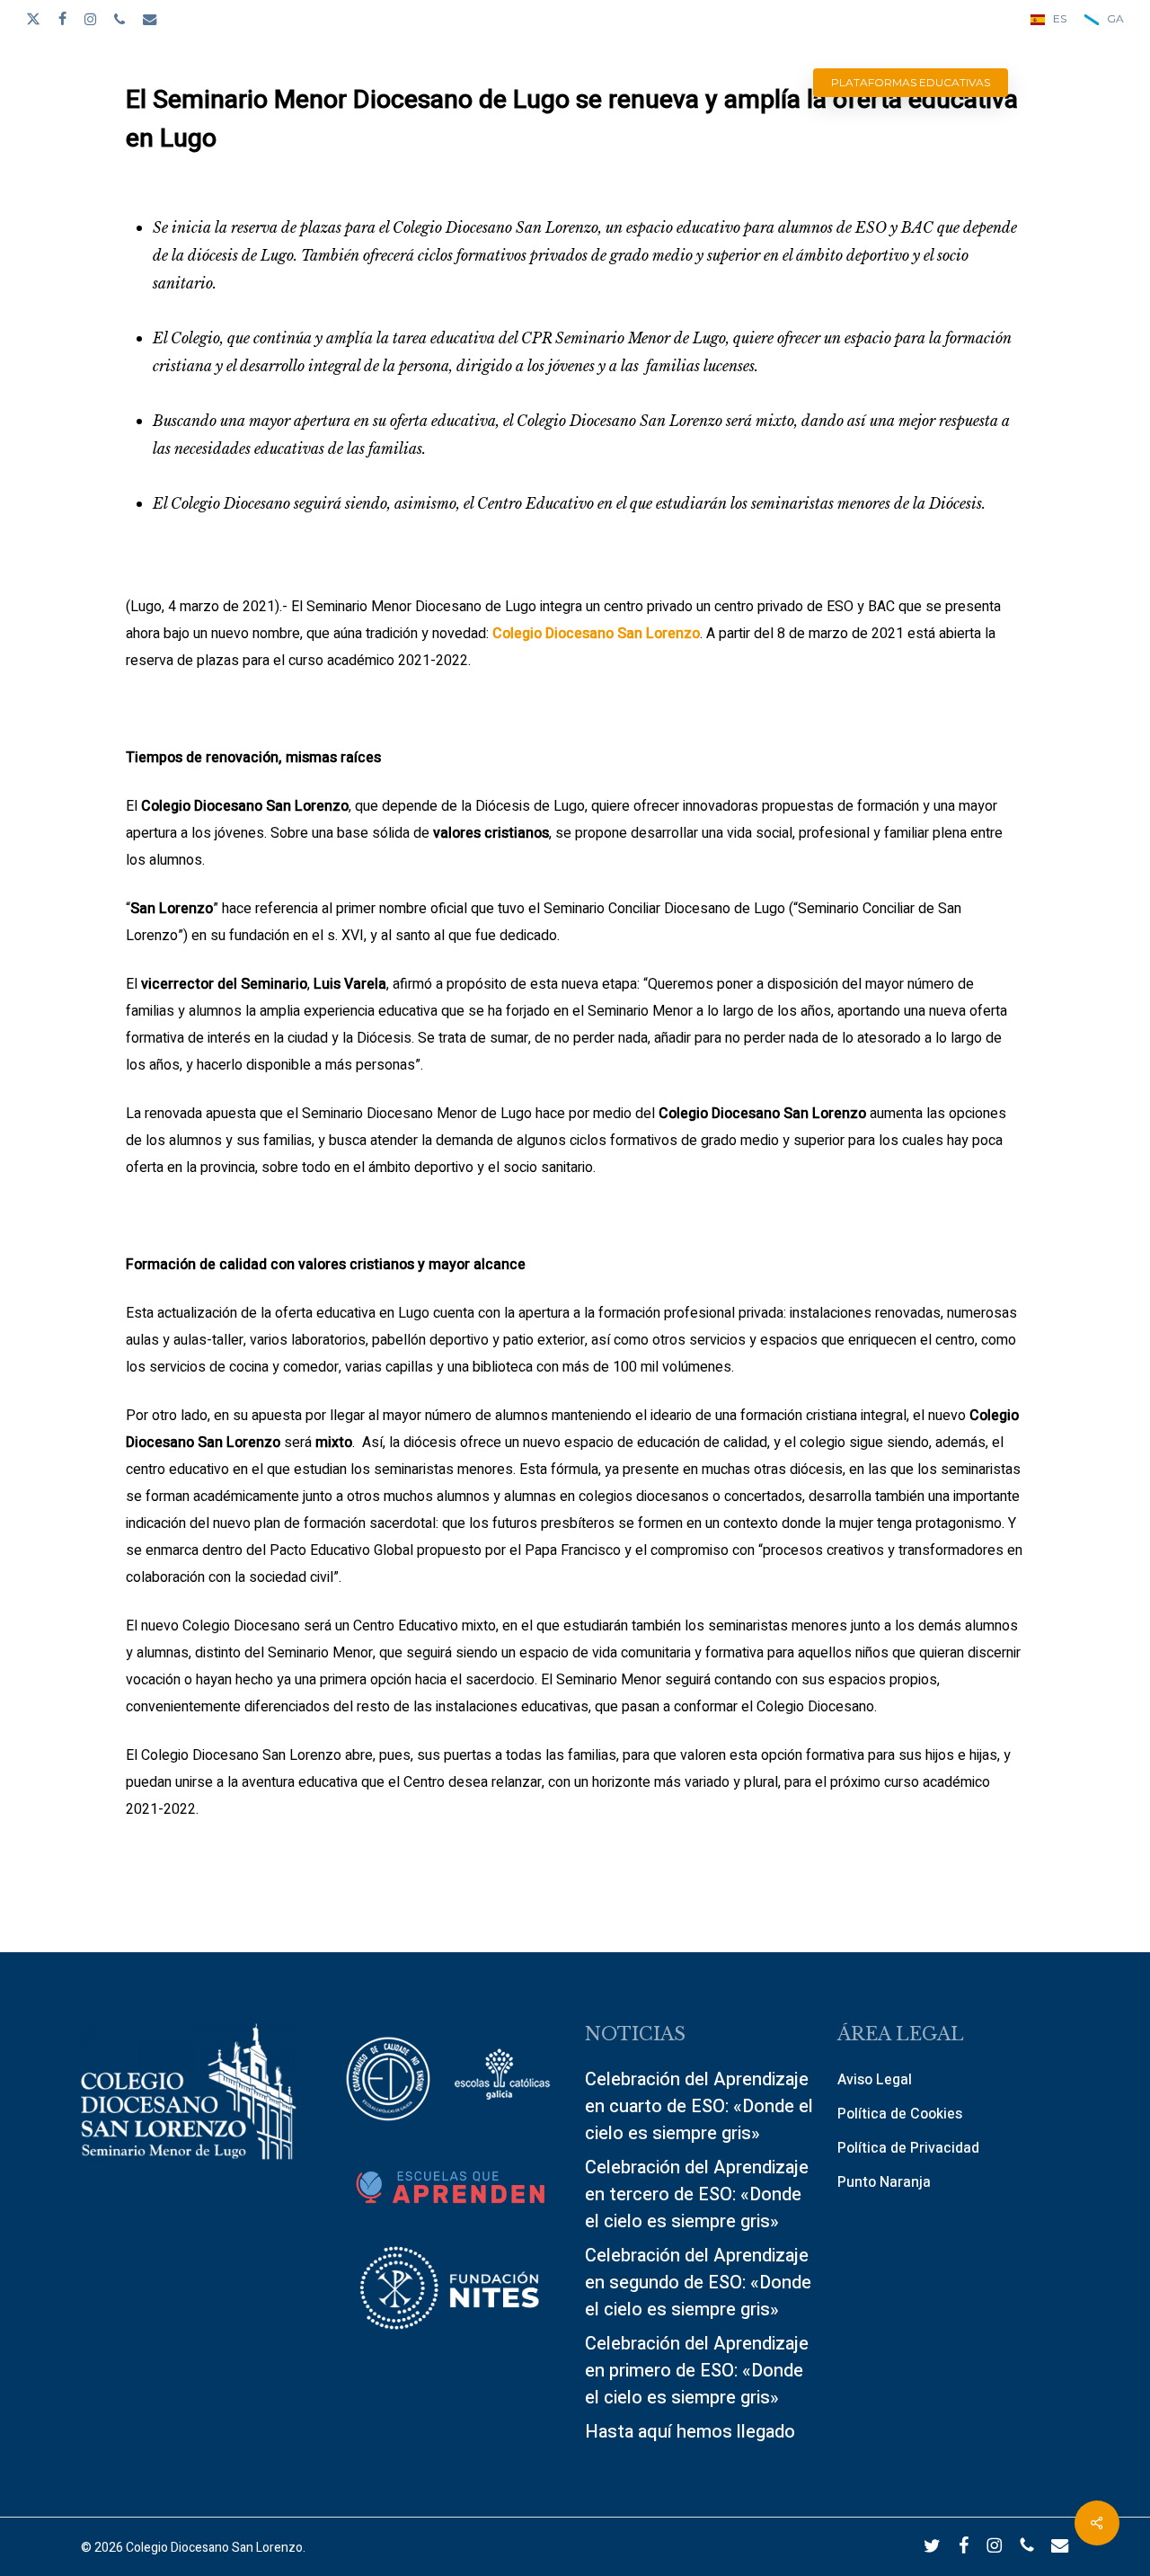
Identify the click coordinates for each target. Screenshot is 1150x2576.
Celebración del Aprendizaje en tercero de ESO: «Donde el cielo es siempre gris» (697, 2194)
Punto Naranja (884, 2182)
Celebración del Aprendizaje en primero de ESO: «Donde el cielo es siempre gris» (697, 2371)
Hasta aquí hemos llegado (690, 2432)
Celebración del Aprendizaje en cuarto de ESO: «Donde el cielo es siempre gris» (699, 2106)
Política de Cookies (900, 2114)
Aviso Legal (875, 2080)
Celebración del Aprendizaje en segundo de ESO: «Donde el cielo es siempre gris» (698, 2283)
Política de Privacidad (908, 2148)
